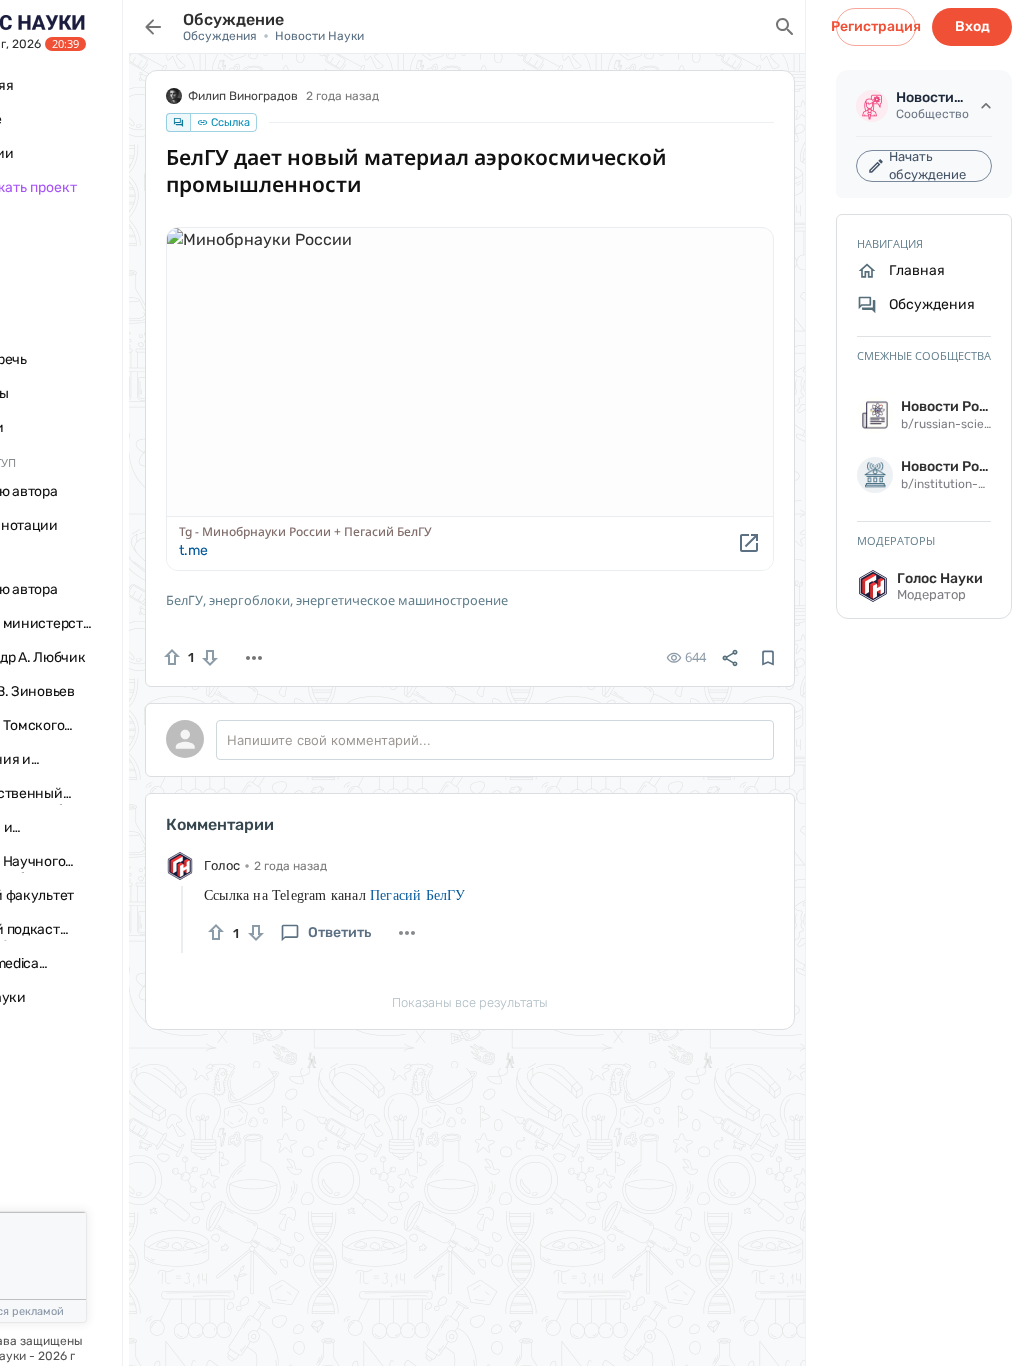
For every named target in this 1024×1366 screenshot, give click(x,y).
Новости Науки (319, 36)
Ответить (339, 932)
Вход (972, 26)
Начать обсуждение (927, 166)
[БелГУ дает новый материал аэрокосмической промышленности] (470, 399)
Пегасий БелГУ (418, 895)
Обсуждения (220, 36)
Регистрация (876, 26)
